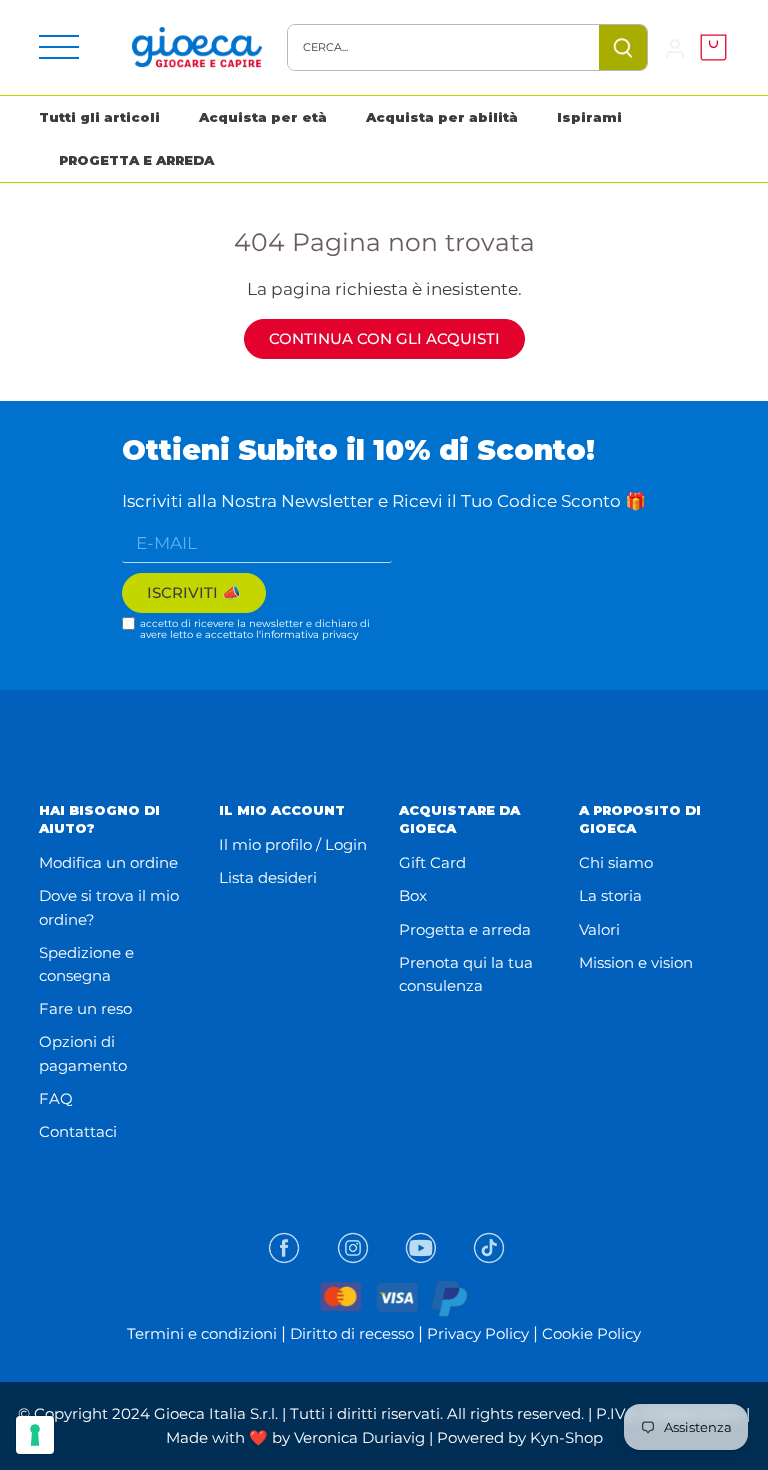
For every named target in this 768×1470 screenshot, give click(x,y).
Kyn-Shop (566, 1437)
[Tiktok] (489, 1248)
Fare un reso (85, 1008)
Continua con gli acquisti (384, 338)
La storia (610, 895)
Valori (599, 929)
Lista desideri (268, 877)
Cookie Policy (591, 1333)
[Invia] (623, 47)
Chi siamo (616, 862)
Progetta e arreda (465, 929)
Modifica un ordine (108, 862)
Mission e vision (636, 962)
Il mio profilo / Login (293, 844)
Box (413, 895)
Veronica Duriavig (359, 1437)
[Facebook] (284, 1248)
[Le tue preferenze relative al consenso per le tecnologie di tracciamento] (35, 1435)
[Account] (675, 47)
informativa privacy (309, 634)
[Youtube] (421, 1248)
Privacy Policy (478, 1333)
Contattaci (78, 1131)
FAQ (56, 1098)
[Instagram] (353, 1248)
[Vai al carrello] (708, 47)
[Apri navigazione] (59, 47)
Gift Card (432, 862)
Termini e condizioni (202, 1333)
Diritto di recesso (352, 1333)
